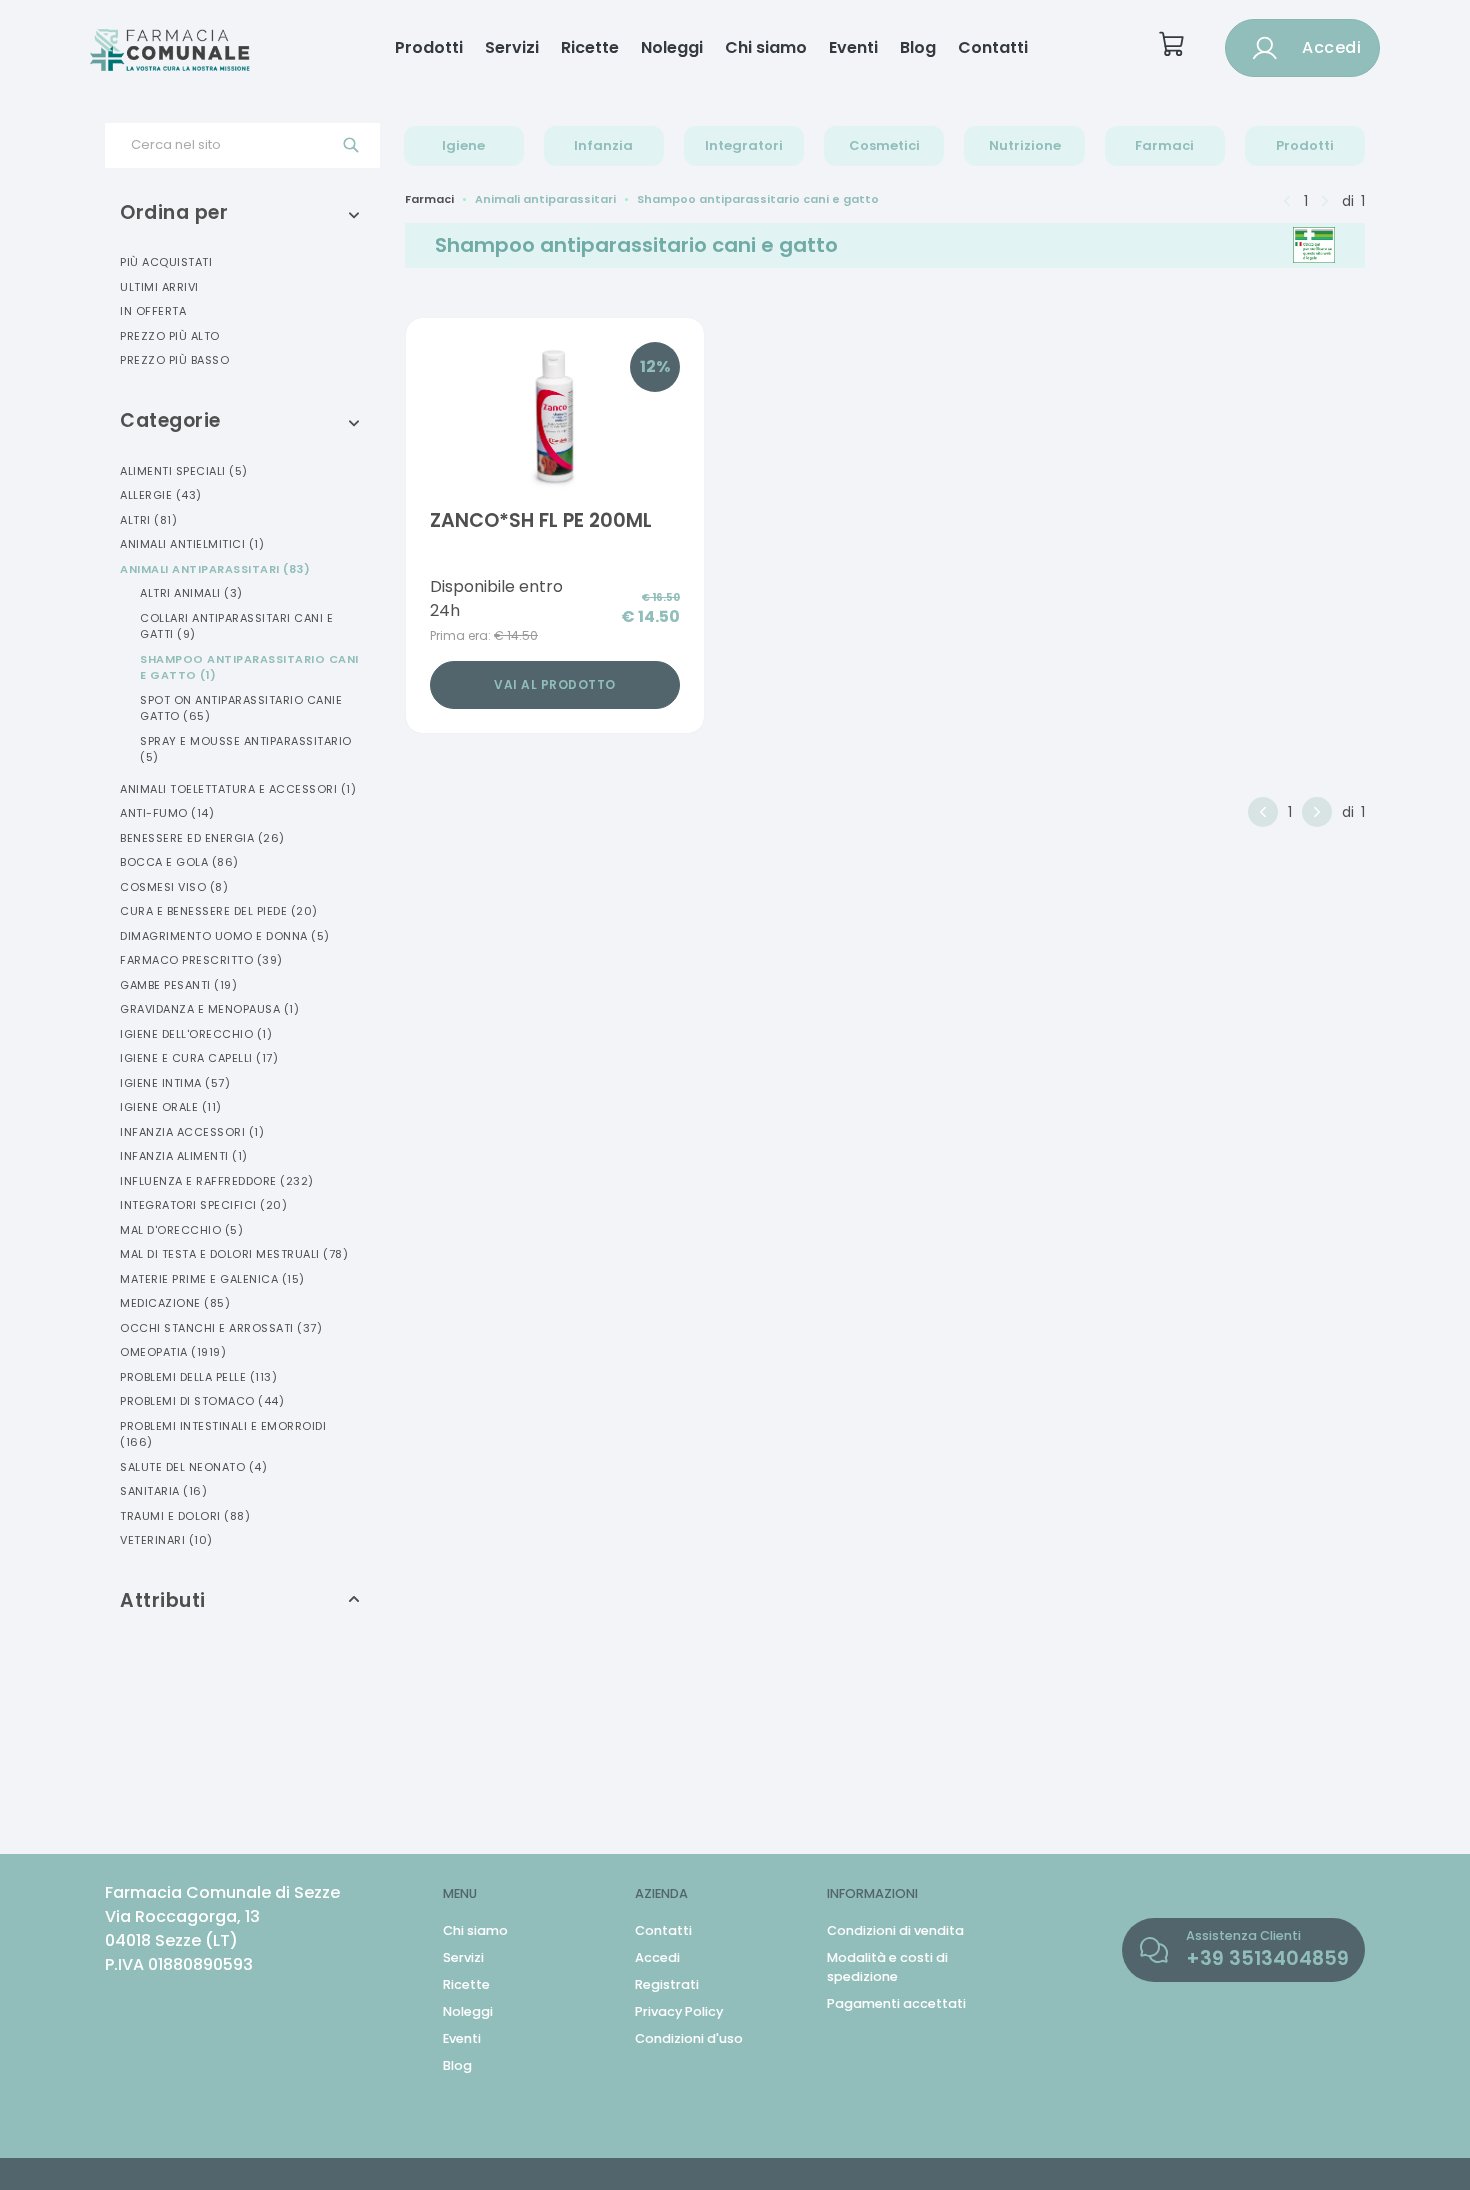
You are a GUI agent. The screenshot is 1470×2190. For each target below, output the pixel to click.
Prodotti (429, 47)
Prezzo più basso (174, 360)
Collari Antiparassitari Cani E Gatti (236, 626)
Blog (918, 47)
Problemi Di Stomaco (202, 1401)
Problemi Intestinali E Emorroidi (223, 1434)
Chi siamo (766, 47)
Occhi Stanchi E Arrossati (221, 1328)
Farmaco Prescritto (201, 960)
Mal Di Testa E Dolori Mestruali (234, 1254)
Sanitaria (163, 1491)
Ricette (590, 47)
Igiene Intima (175, 1083)
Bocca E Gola (179, 862)
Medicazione (175, 1303)
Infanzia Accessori (192, 1132)
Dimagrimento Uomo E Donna (225, 936)
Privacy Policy (679, 2011)
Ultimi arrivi (159, 287)
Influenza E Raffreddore (217, 1181)
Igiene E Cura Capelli (199, 1058)
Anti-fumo (167, 813)
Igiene (463, 145)
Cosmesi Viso (174, 887)
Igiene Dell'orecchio (196, 1034)
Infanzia (603, 145)
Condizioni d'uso (689, 2038)
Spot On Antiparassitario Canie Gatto (241, 708)
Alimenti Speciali (184, 471)
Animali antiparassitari (545, 199)
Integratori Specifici (203, 1205)
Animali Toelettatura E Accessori (238, 789)
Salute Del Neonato (193, 1467)
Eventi (853, 47)
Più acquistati (166, 262)
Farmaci (1164, 145)
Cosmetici (884, 145)
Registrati (667, 1984)
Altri (148, 520)
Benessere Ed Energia (202, 838)
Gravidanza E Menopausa (209, 1009)
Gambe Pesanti (178, 985)
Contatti (993, 47)
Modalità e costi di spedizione (887, 1967)
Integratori (744, 145)
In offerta (153, 311)
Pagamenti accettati (896, 2003)
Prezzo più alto (170, 336)
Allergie (161, 495)
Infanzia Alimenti (184, 1156)
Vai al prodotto (555, 684)
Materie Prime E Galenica (212, 1279)
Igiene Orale (171, 1107)
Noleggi (672, 47)
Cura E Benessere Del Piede (219, 911)
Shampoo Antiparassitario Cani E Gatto (249, 667)
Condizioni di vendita (895, 1930)
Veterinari (166, 1540)
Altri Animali (191, 593)
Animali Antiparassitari (215, 569)
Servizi (512, 47)
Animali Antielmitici (192, 544)
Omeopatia (173, 1352)
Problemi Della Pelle (198, 1377)
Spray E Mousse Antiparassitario (246, 749)
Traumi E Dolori (185, 1516)
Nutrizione (1025, 145)
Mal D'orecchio (181, 1230)
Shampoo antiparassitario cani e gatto (758, 199)
